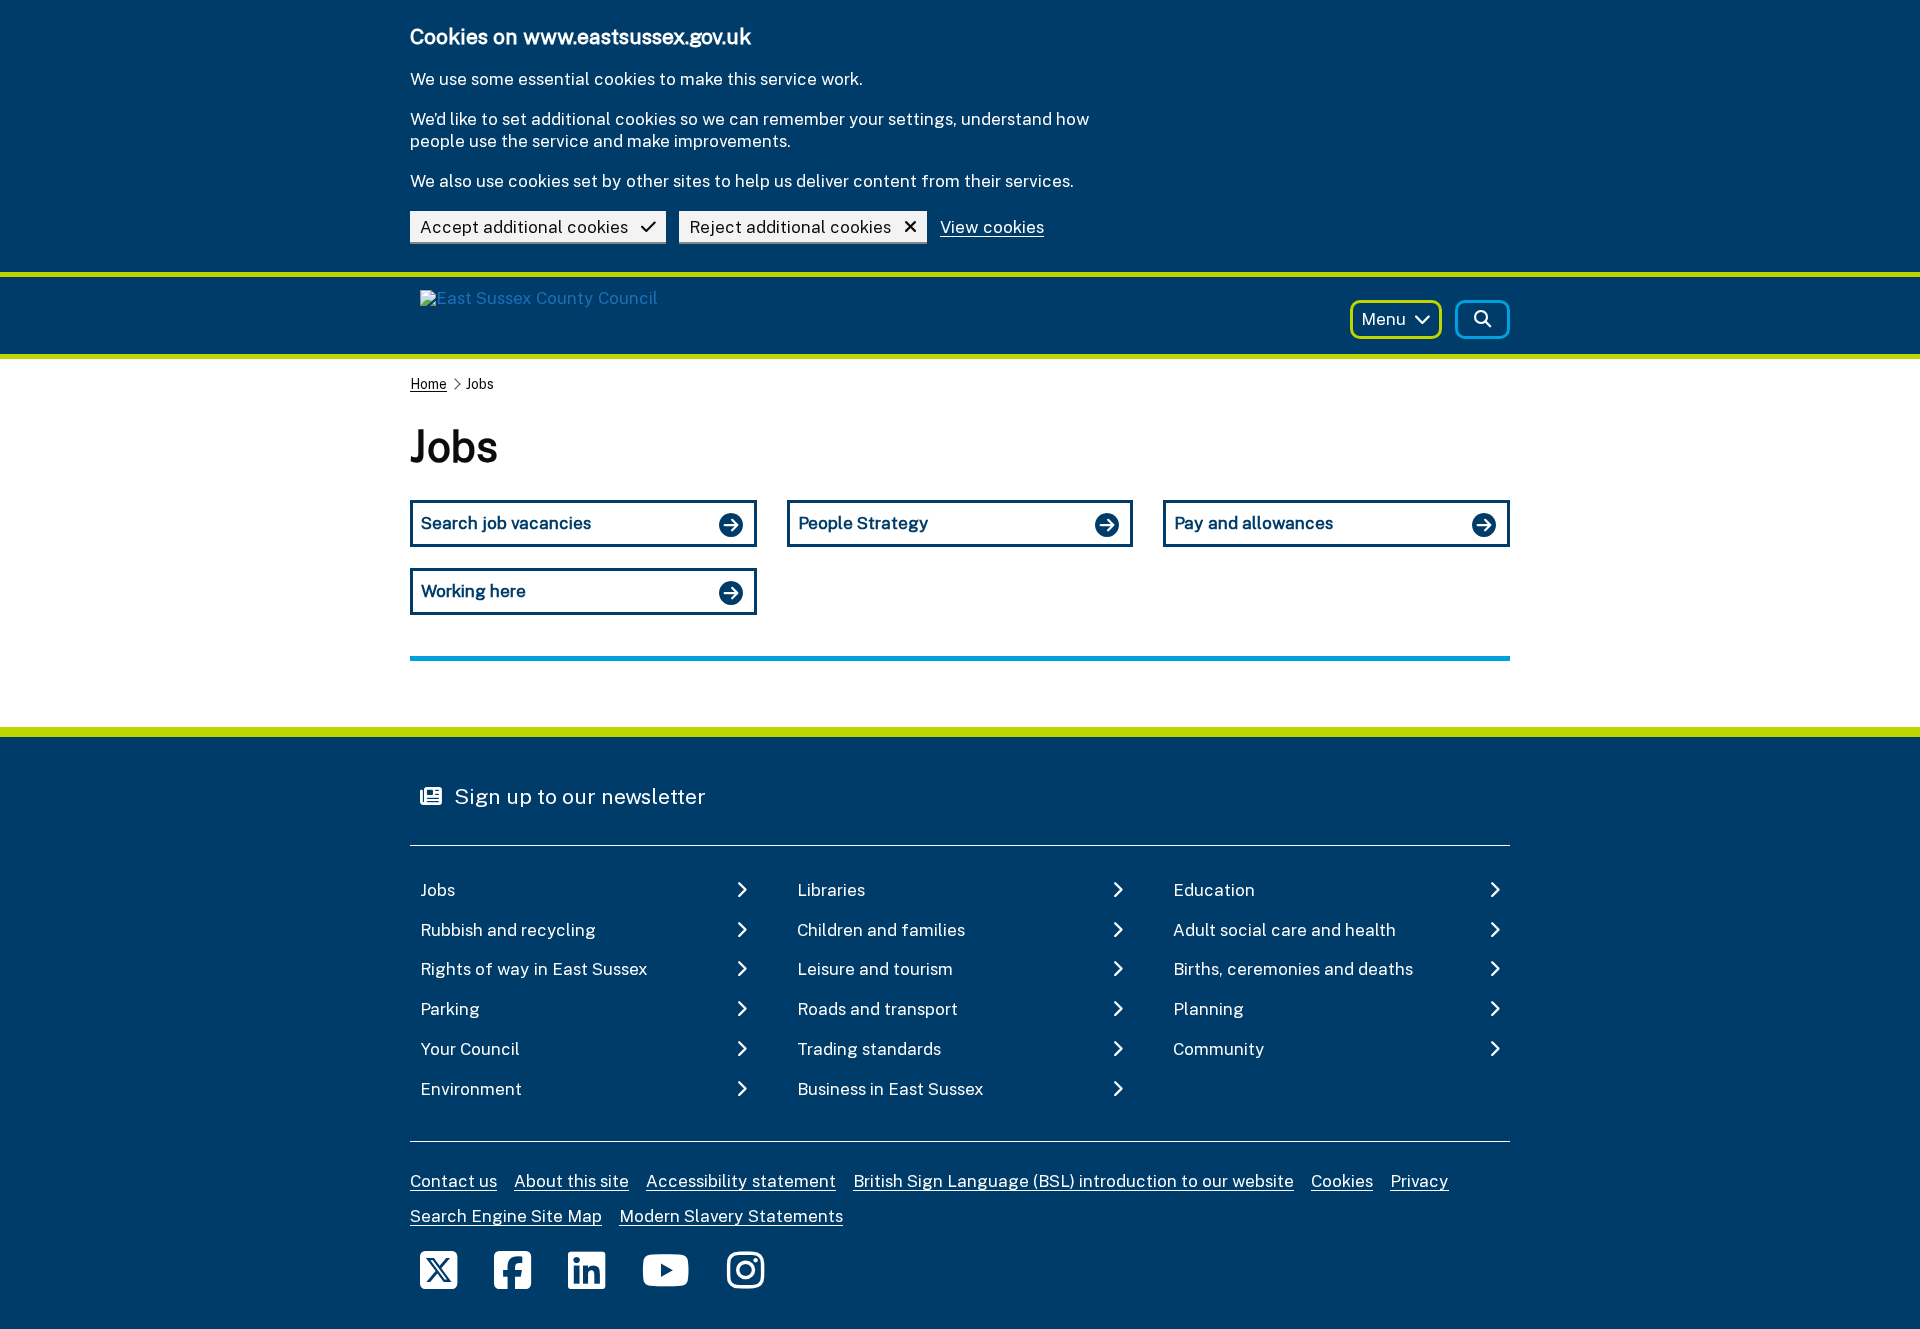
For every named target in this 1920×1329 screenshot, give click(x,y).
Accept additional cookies (524, 226)
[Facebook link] (512, 1269)
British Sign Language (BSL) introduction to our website (1073, 1180)
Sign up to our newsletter (577, 796)
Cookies (1342, 1180)
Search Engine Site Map (506, 1215)
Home (428, 383)
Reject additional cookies (790, 226)
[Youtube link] (666, 1269)
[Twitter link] (438, 1269)
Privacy (1419, 1180)
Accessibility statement (741, 1180)
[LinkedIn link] (586, 1269)
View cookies (992, 227)
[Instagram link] (745, 1269)
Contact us (453, 1180)
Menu (1383, 318)
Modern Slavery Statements (731, 1215)
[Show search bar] (1482, 319)
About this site (571, 1180)
